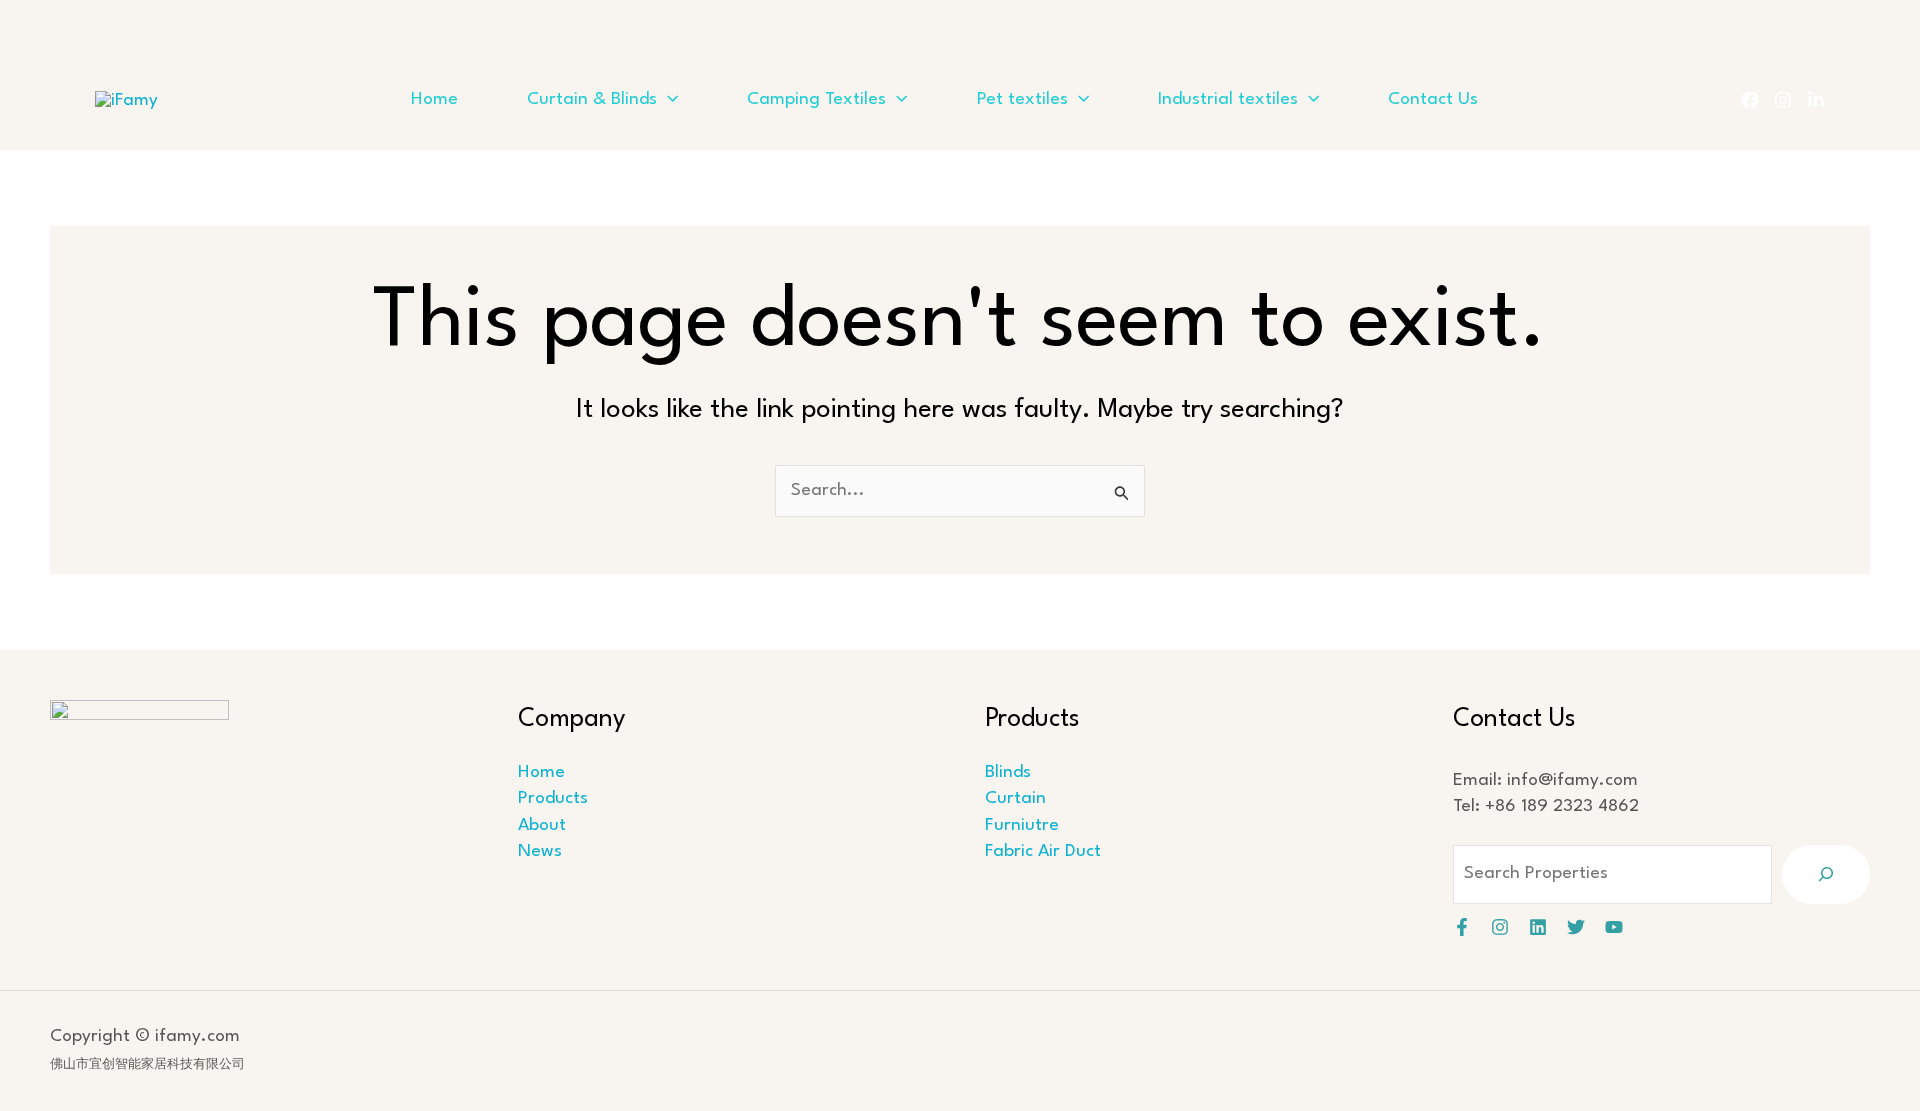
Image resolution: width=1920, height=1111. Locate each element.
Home (541, 772)
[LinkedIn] (1816, 100)
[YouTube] (1614, 927)
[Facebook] (1750, 100)
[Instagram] (1783, 100)
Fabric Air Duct (1043, 851)
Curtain (1015, 798)
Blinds (1008, 772)
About (542, 825)
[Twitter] (1576, 927)
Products (553, 798)
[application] (667, 100)
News (540, 851)
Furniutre (1022, 825)
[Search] (1826, 874)
